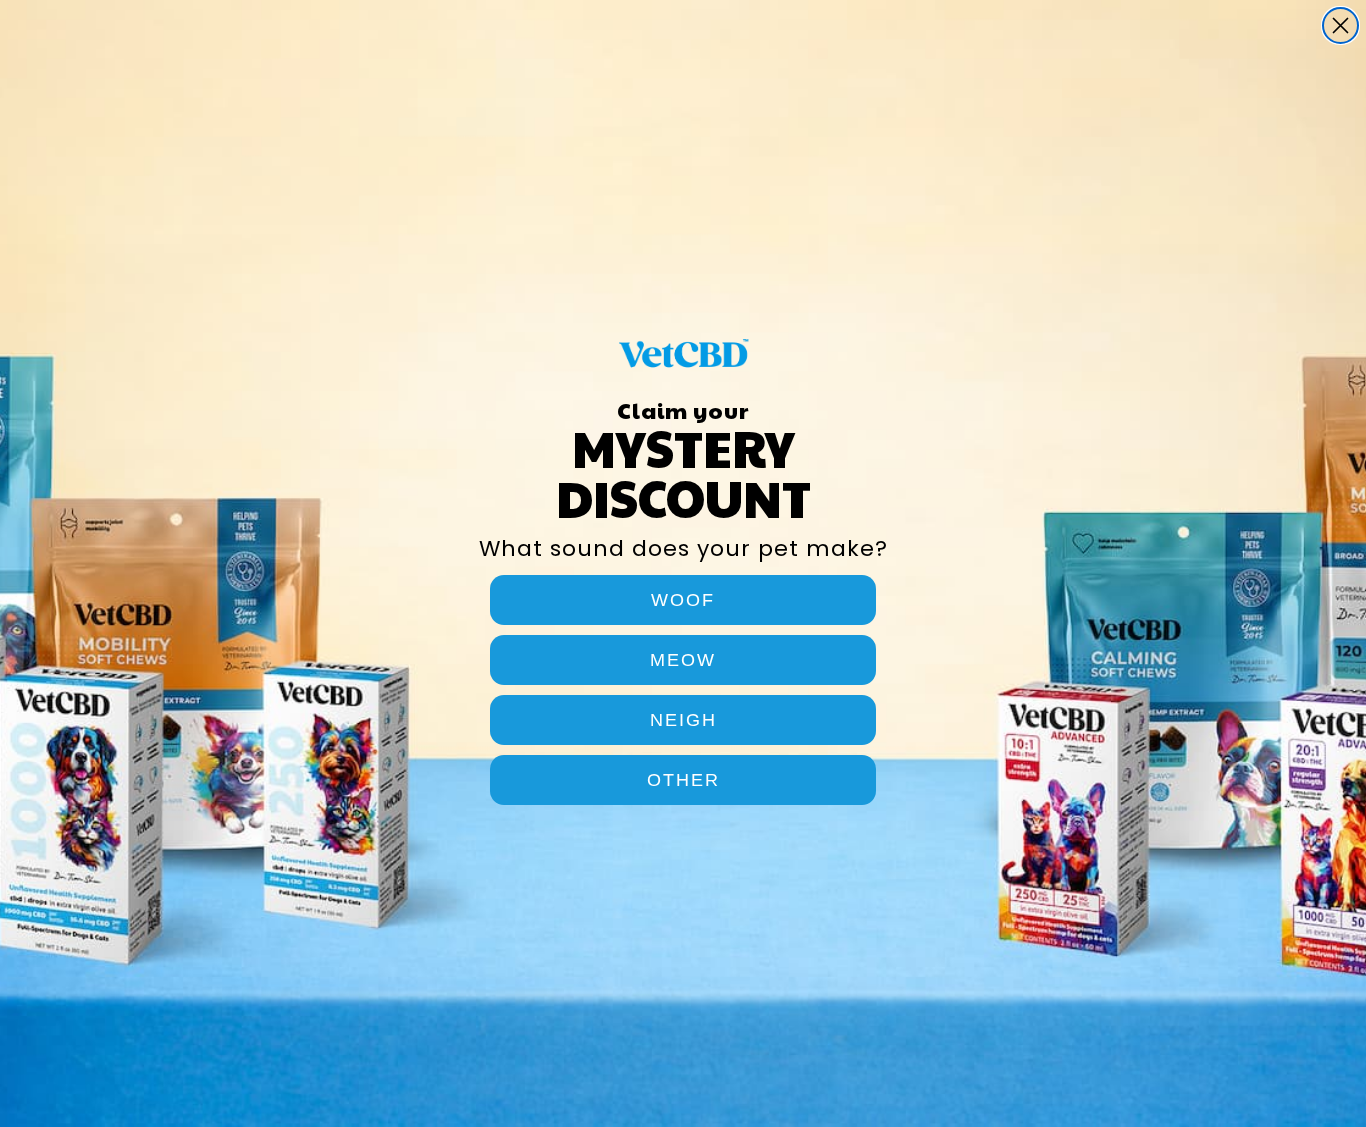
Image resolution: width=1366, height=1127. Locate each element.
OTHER (683, 780)
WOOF (683, 600)
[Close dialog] (1340, 25)
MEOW (683, 660)
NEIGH (683, 720)
